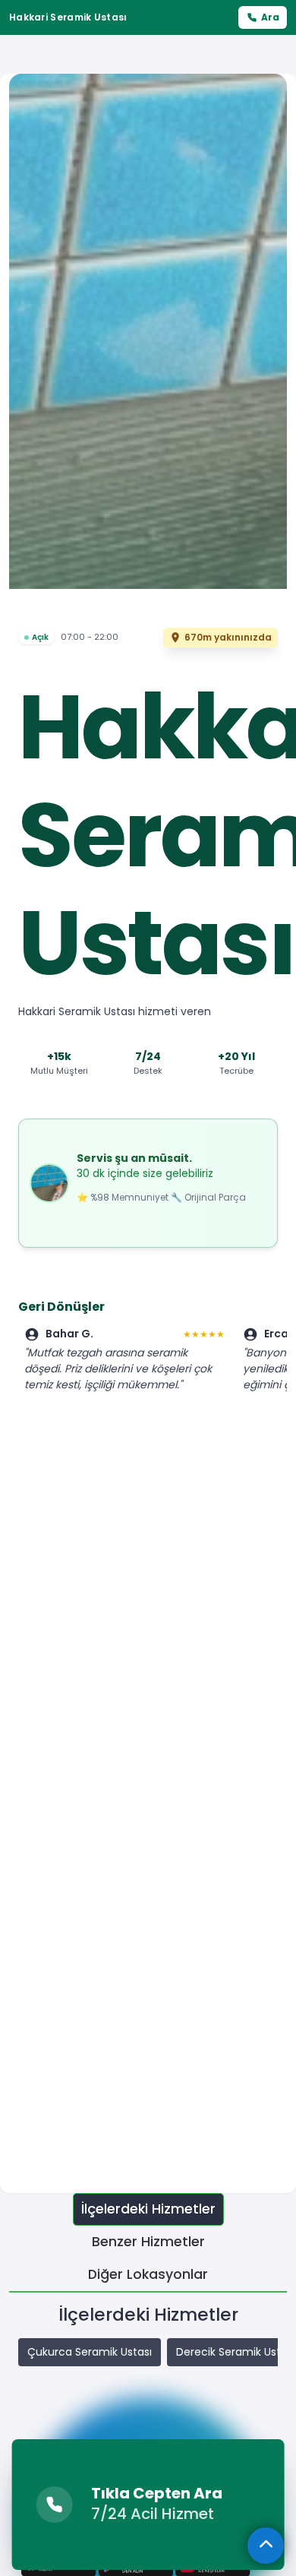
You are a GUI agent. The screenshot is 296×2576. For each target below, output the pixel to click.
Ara (270, 17)
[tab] (148, 2209)
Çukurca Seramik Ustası (90, 2352)
